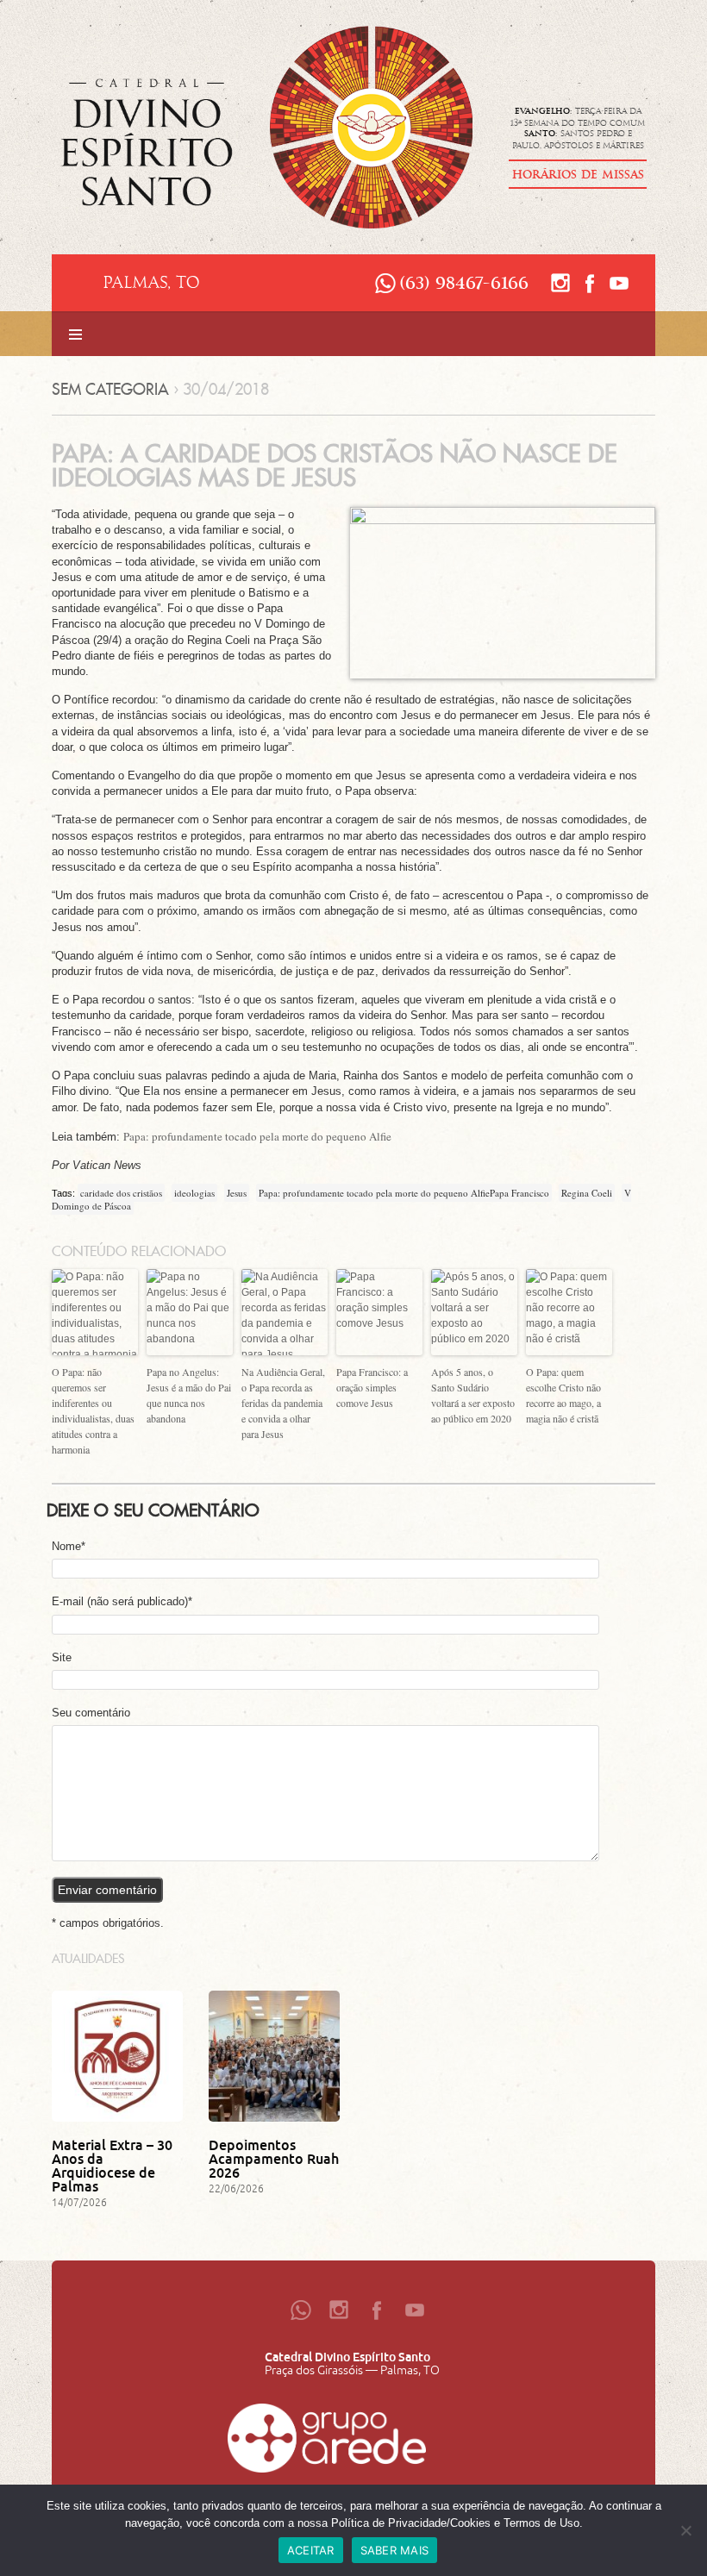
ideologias (194, 1193)
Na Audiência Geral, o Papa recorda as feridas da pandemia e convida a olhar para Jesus (283, 1403)
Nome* (69, 1546)
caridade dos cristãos (121, 1193)
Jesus (237, 1193)
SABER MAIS (395, 2550)
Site (62, 1657)
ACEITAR (311, 2550)
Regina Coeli (587, 1193)
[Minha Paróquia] (327, 2442)
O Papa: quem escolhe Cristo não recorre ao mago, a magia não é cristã (563, 1395)
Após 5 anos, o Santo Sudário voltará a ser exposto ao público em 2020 (473, 1395)
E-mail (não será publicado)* (122, 1601)
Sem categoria (110, 389)
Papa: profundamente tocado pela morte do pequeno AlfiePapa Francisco (404, 1193)
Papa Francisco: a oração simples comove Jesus (372, 1387)
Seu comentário (91, 1713)
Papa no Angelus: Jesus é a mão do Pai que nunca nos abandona (189, 1395)
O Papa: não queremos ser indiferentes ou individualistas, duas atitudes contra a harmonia (93, 1410)
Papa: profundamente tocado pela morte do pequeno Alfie (257, 1136)
